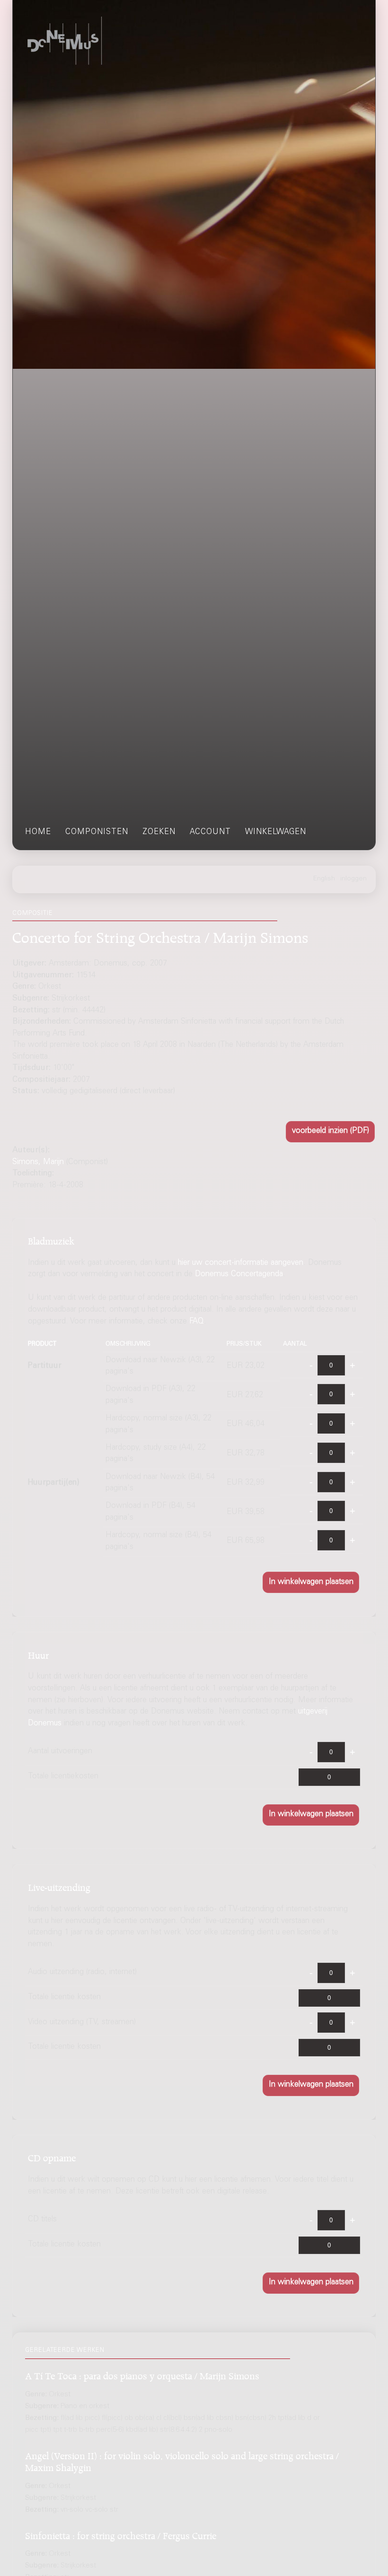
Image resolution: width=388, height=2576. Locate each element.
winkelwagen (276, 832)
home (38, 832)
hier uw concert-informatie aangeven (241, 1263)
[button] (330, 1132)
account (210, 832)
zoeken (159, 832)
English (324, 879)
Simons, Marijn (38, 1162)
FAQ (197, 1322)
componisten (97, 832)
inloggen (353, 879)
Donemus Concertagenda (239, 1275)
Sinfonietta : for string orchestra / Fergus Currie (121, 2534)
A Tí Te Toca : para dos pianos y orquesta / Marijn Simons (142, 2374)
